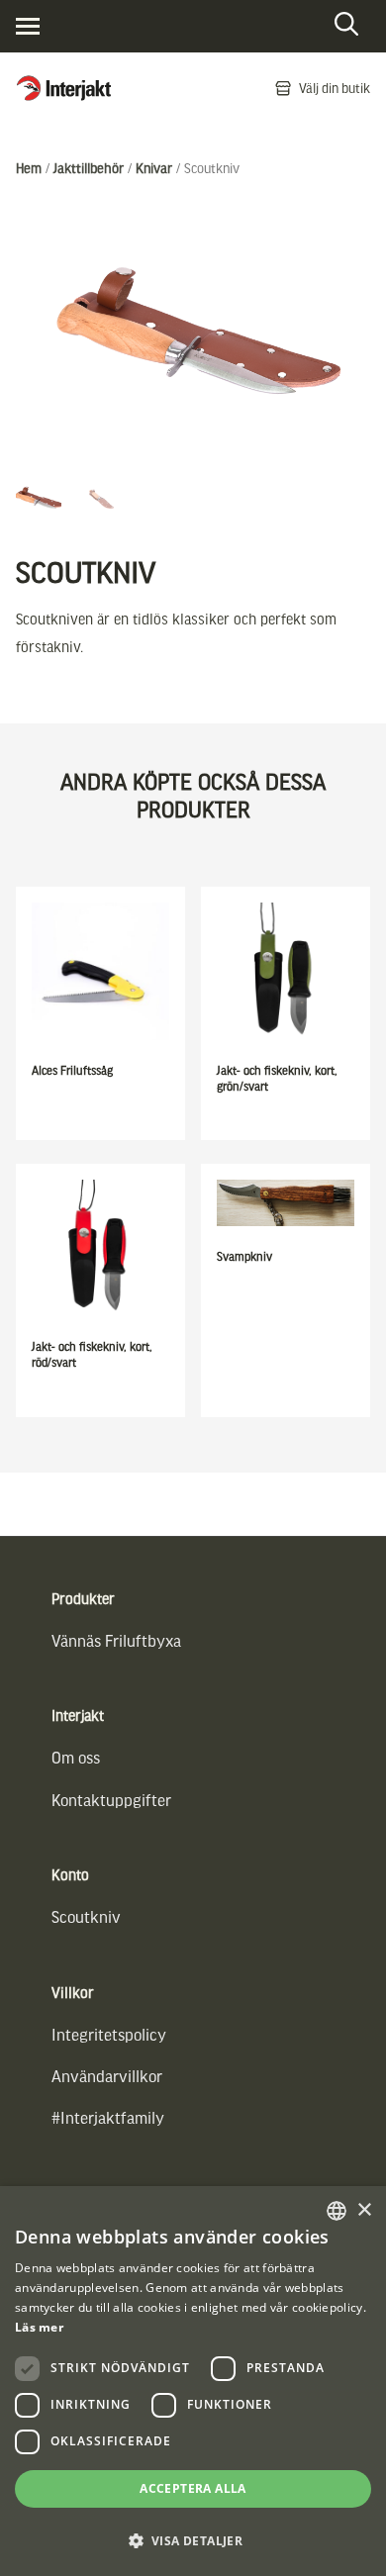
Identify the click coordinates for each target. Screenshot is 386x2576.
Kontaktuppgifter (111, 1800)
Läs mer (39, 2327)
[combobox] (337, 2211)
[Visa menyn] (28, 26)
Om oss (76, 1757)
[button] (193, 2541)
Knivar (154, 168)
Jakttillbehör (89, 168)
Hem (29, 168)
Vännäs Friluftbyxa (116, 1640)
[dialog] (193, 2381)
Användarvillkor (107, 2076)
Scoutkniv (86, 1916)
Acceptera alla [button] (193, 2488)
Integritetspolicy (109, 2034)
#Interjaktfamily (108, 2117)
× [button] (364, 2210)
